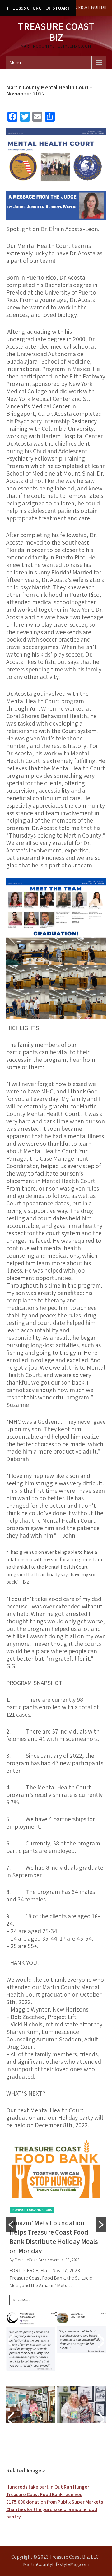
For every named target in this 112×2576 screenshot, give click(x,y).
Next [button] (100, 2341)
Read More (22, 2300)
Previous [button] (12, 2341)
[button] (11, 2225)
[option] (56, 2225)
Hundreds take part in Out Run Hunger (48, 2487)
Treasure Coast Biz (56, 32)
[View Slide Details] (31, 2405)
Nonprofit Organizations (32, 2210)
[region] (56, 2349)
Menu (15, 62)
